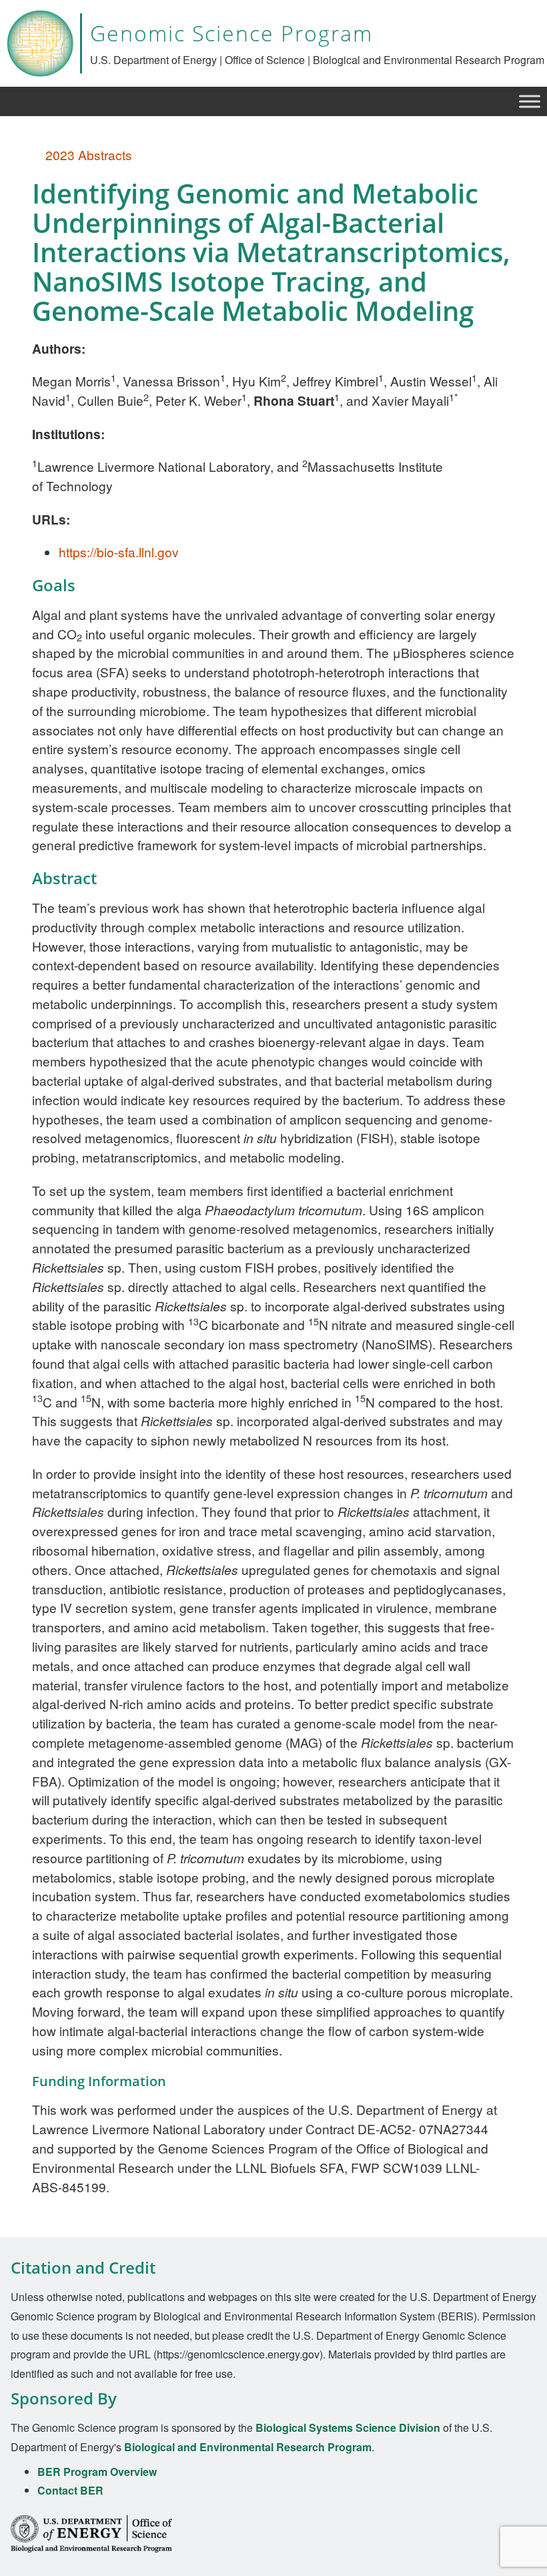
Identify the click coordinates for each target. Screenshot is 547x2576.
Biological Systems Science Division (348, 2428)
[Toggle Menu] (530, 101)
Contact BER (70, 2490)
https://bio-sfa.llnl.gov (119, 552)
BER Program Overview (97, 2472)
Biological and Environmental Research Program (248, 2447)
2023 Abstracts (87, 154)
